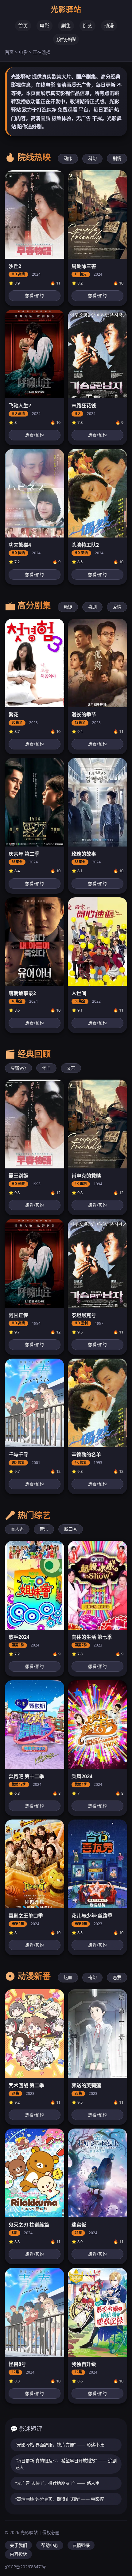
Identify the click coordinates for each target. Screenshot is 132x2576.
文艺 (71, 1068)
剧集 (66, 26)
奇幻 (92, 1977)
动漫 (109, 26)
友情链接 (81, 2545)
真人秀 (17, 1529)
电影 (45, 26)
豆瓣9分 (18, 1068)
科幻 (92, 158)
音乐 (44, 1529)
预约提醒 (66, 39)
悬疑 (68, 607)
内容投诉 (18, 2554)
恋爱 (117, 1977)
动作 (68, 158)
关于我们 (18, 2545)
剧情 (117, 158)
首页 (23, 26)
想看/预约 (35, 295)
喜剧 (92, 607)
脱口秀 (71, 1529)
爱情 (117, 607)
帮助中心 (50, 2545)
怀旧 (46, 1068)
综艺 (87, 26)
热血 (68, 1977)
